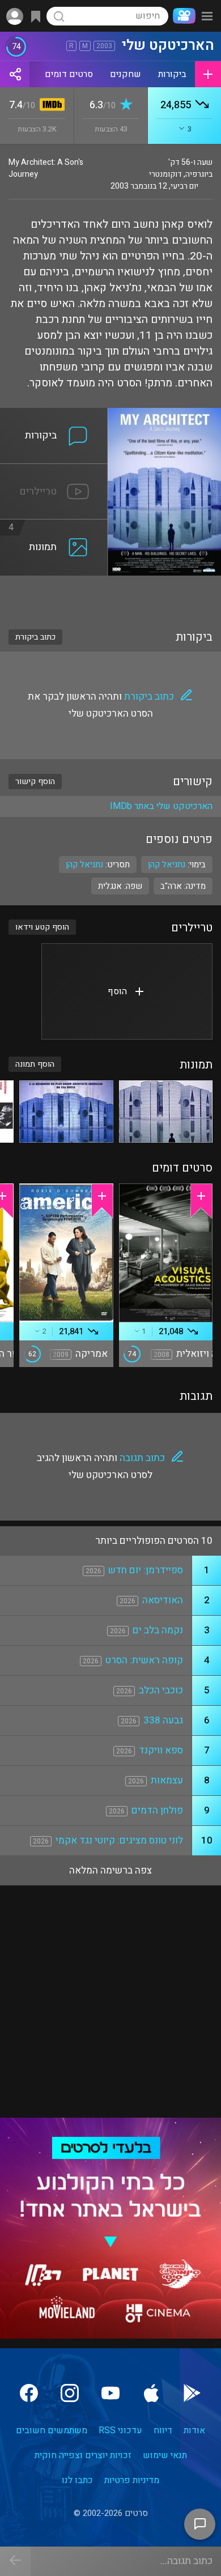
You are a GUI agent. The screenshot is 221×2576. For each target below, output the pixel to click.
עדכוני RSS (120, 2430)
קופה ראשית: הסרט (144, 1660)
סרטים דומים (69, 74)
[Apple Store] (151, 2393)
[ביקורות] (54, 415)
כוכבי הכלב (161, 1690)
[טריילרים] (54, 471)
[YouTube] (110, 2393)
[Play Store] (192, 2393)
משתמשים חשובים (52, 2430)
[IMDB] (50, 106)
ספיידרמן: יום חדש (146, 1570)
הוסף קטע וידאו (42, 927)
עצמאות (167, 1780)
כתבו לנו (77, 2480)
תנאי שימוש (165, 2455)
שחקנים (126, 74)
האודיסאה (163, 1600)
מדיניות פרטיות (132, 2480)
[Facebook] (29, 2393)
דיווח (163, 2430)
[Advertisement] (110, 595)
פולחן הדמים (157, 1810)
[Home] (182, 16)
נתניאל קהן (84, 865)
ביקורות (172, 74)
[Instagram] (70, 2393)
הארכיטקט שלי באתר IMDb (161, 806)
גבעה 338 (163, 1720)
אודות (194, 2430)
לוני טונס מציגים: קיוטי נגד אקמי (119, 1840)
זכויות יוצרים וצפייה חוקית (83, 2455)
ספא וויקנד (161, 1750)
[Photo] (166, 1112)
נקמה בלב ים (158, 1630)
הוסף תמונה (35, 1064)
